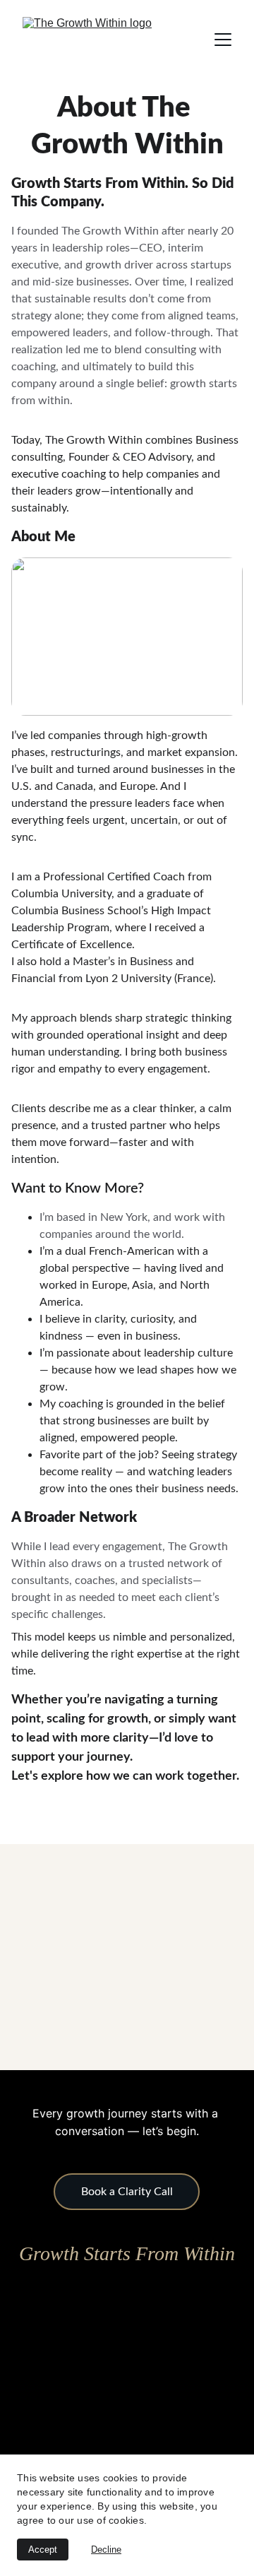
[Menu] (223, 40)
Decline (106, 2550)
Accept (43, 2550)
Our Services (127, 1815)
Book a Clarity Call (127, 2192)
